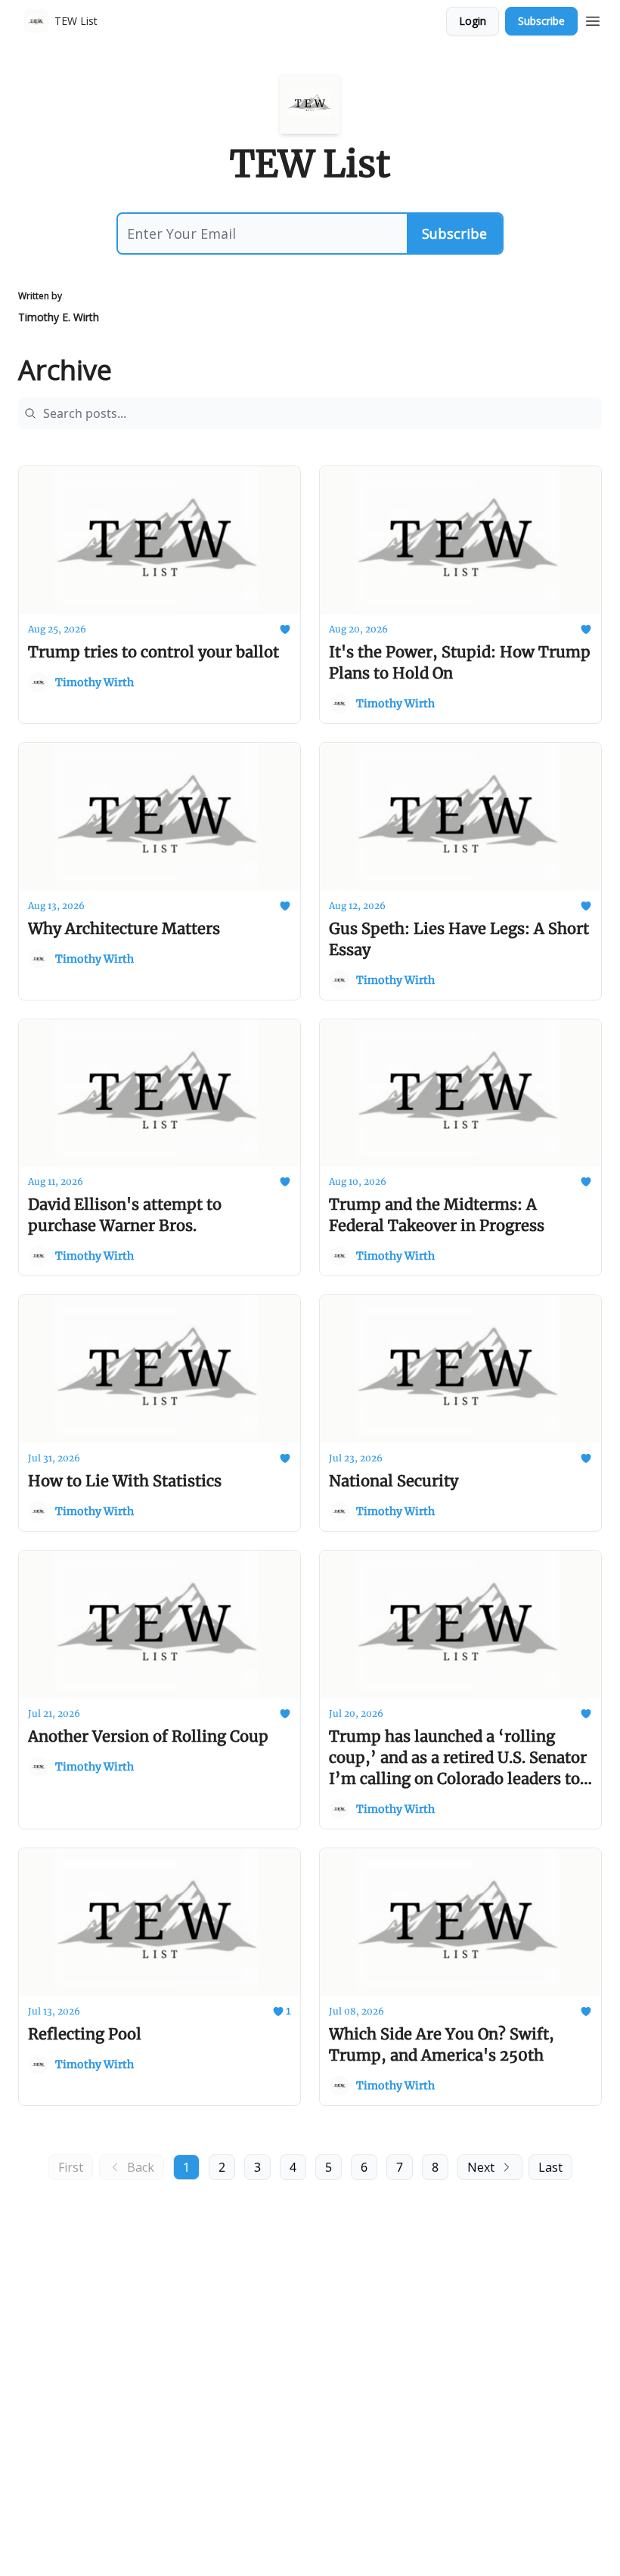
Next (481, 2167)
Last (550, 2167)
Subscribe (541, 21)
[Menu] (593, 19)
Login (473, 21)
